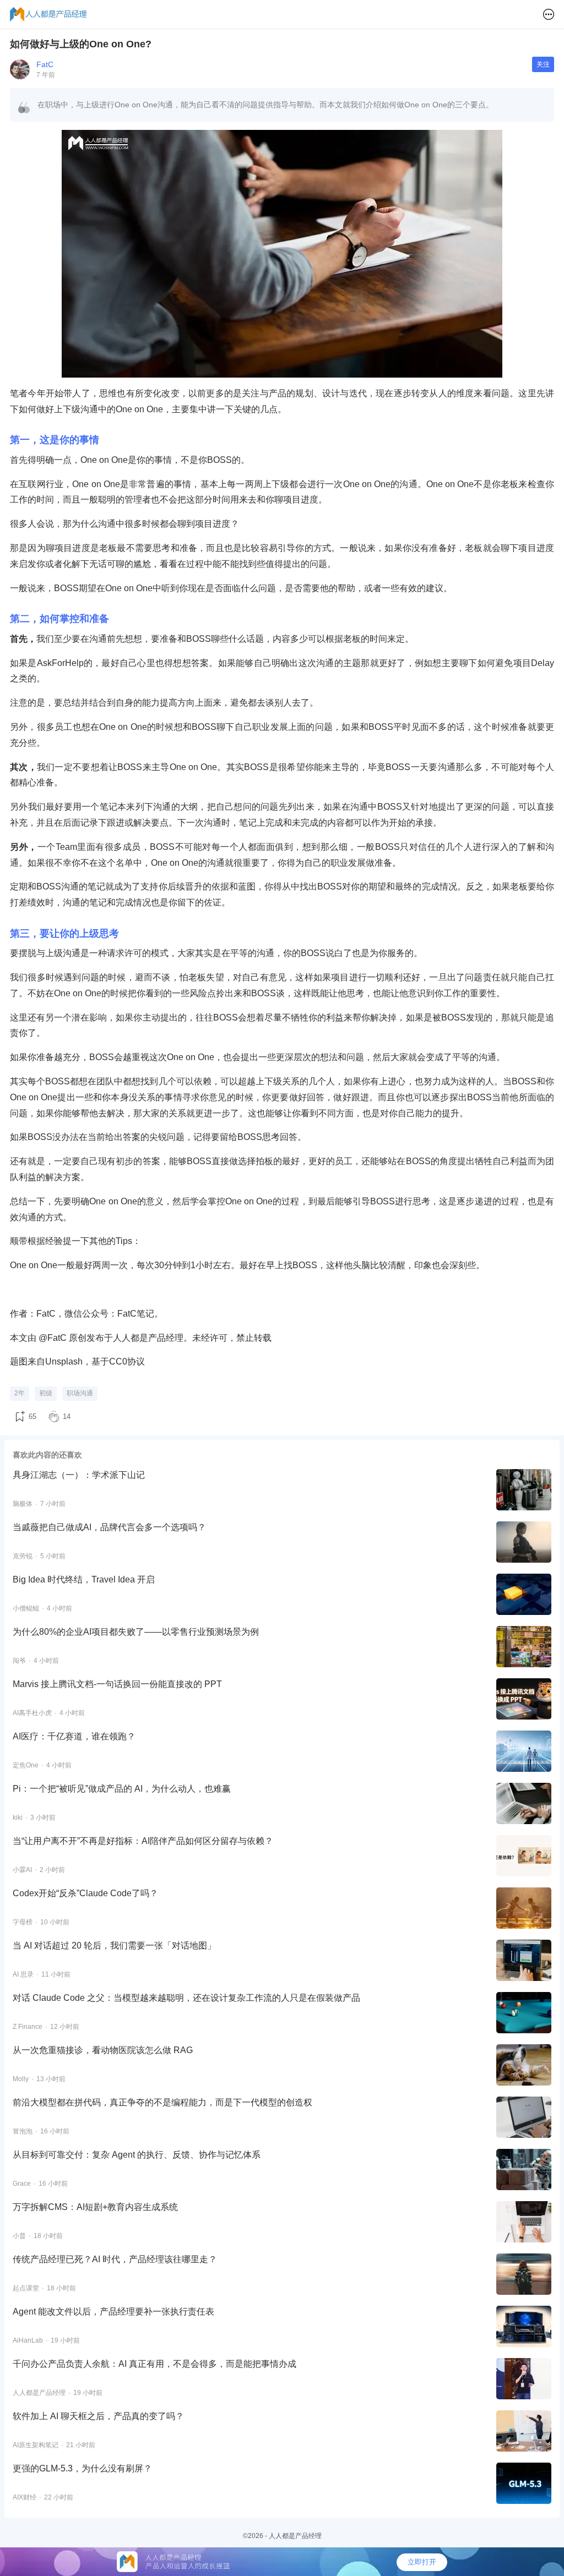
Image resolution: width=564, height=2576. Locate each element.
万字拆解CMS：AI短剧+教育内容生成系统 (95, 2207)
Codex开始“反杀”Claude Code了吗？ (85, 1893)
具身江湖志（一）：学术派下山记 (79, 1475)
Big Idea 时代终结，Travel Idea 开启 (84, 1579)
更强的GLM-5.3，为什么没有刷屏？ (82, 2468)
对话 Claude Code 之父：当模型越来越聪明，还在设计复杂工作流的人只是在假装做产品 (186, 1998)
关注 (543, 64)
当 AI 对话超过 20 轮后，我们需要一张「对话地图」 (114, 1945)
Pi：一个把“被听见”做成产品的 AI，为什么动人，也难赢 (122, 1789)
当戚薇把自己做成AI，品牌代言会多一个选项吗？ (109, 1527)
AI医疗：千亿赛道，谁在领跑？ (74, 1736)
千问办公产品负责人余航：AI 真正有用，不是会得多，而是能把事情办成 (154, 2364)
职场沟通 (80, 1393)
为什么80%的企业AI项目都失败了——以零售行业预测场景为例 (136, 1632)
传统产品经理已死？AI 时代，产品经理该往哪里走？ (115, 2259)
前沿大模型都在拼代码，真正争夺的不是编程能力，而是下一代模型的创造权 (162, 2102)
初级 (46, 1393)
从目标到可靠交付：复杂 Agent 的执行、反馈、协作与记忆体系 (137, 2155)
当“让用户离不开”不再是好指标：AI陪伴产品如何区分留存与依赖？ (143, 1841)
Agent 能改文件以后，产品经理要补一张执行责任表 (113, 2312)
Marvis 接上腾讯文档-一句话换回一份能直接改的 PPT (117, 1684)
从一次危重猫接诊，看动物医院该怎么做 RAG (103, 2050)
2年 (20, 1393)
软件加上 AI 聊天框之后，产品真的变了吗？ (98, 2416)
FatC (45, 64)
